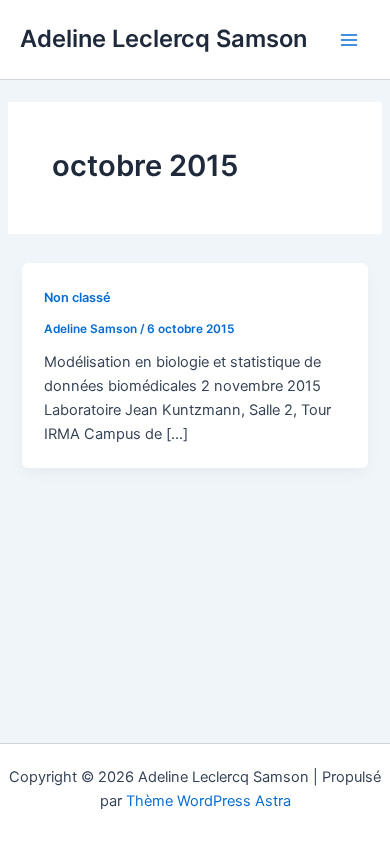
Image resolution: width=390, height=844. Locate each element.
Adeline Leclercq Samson (163, 38)
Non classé (77, 297)
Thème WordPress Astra (208, 801)
